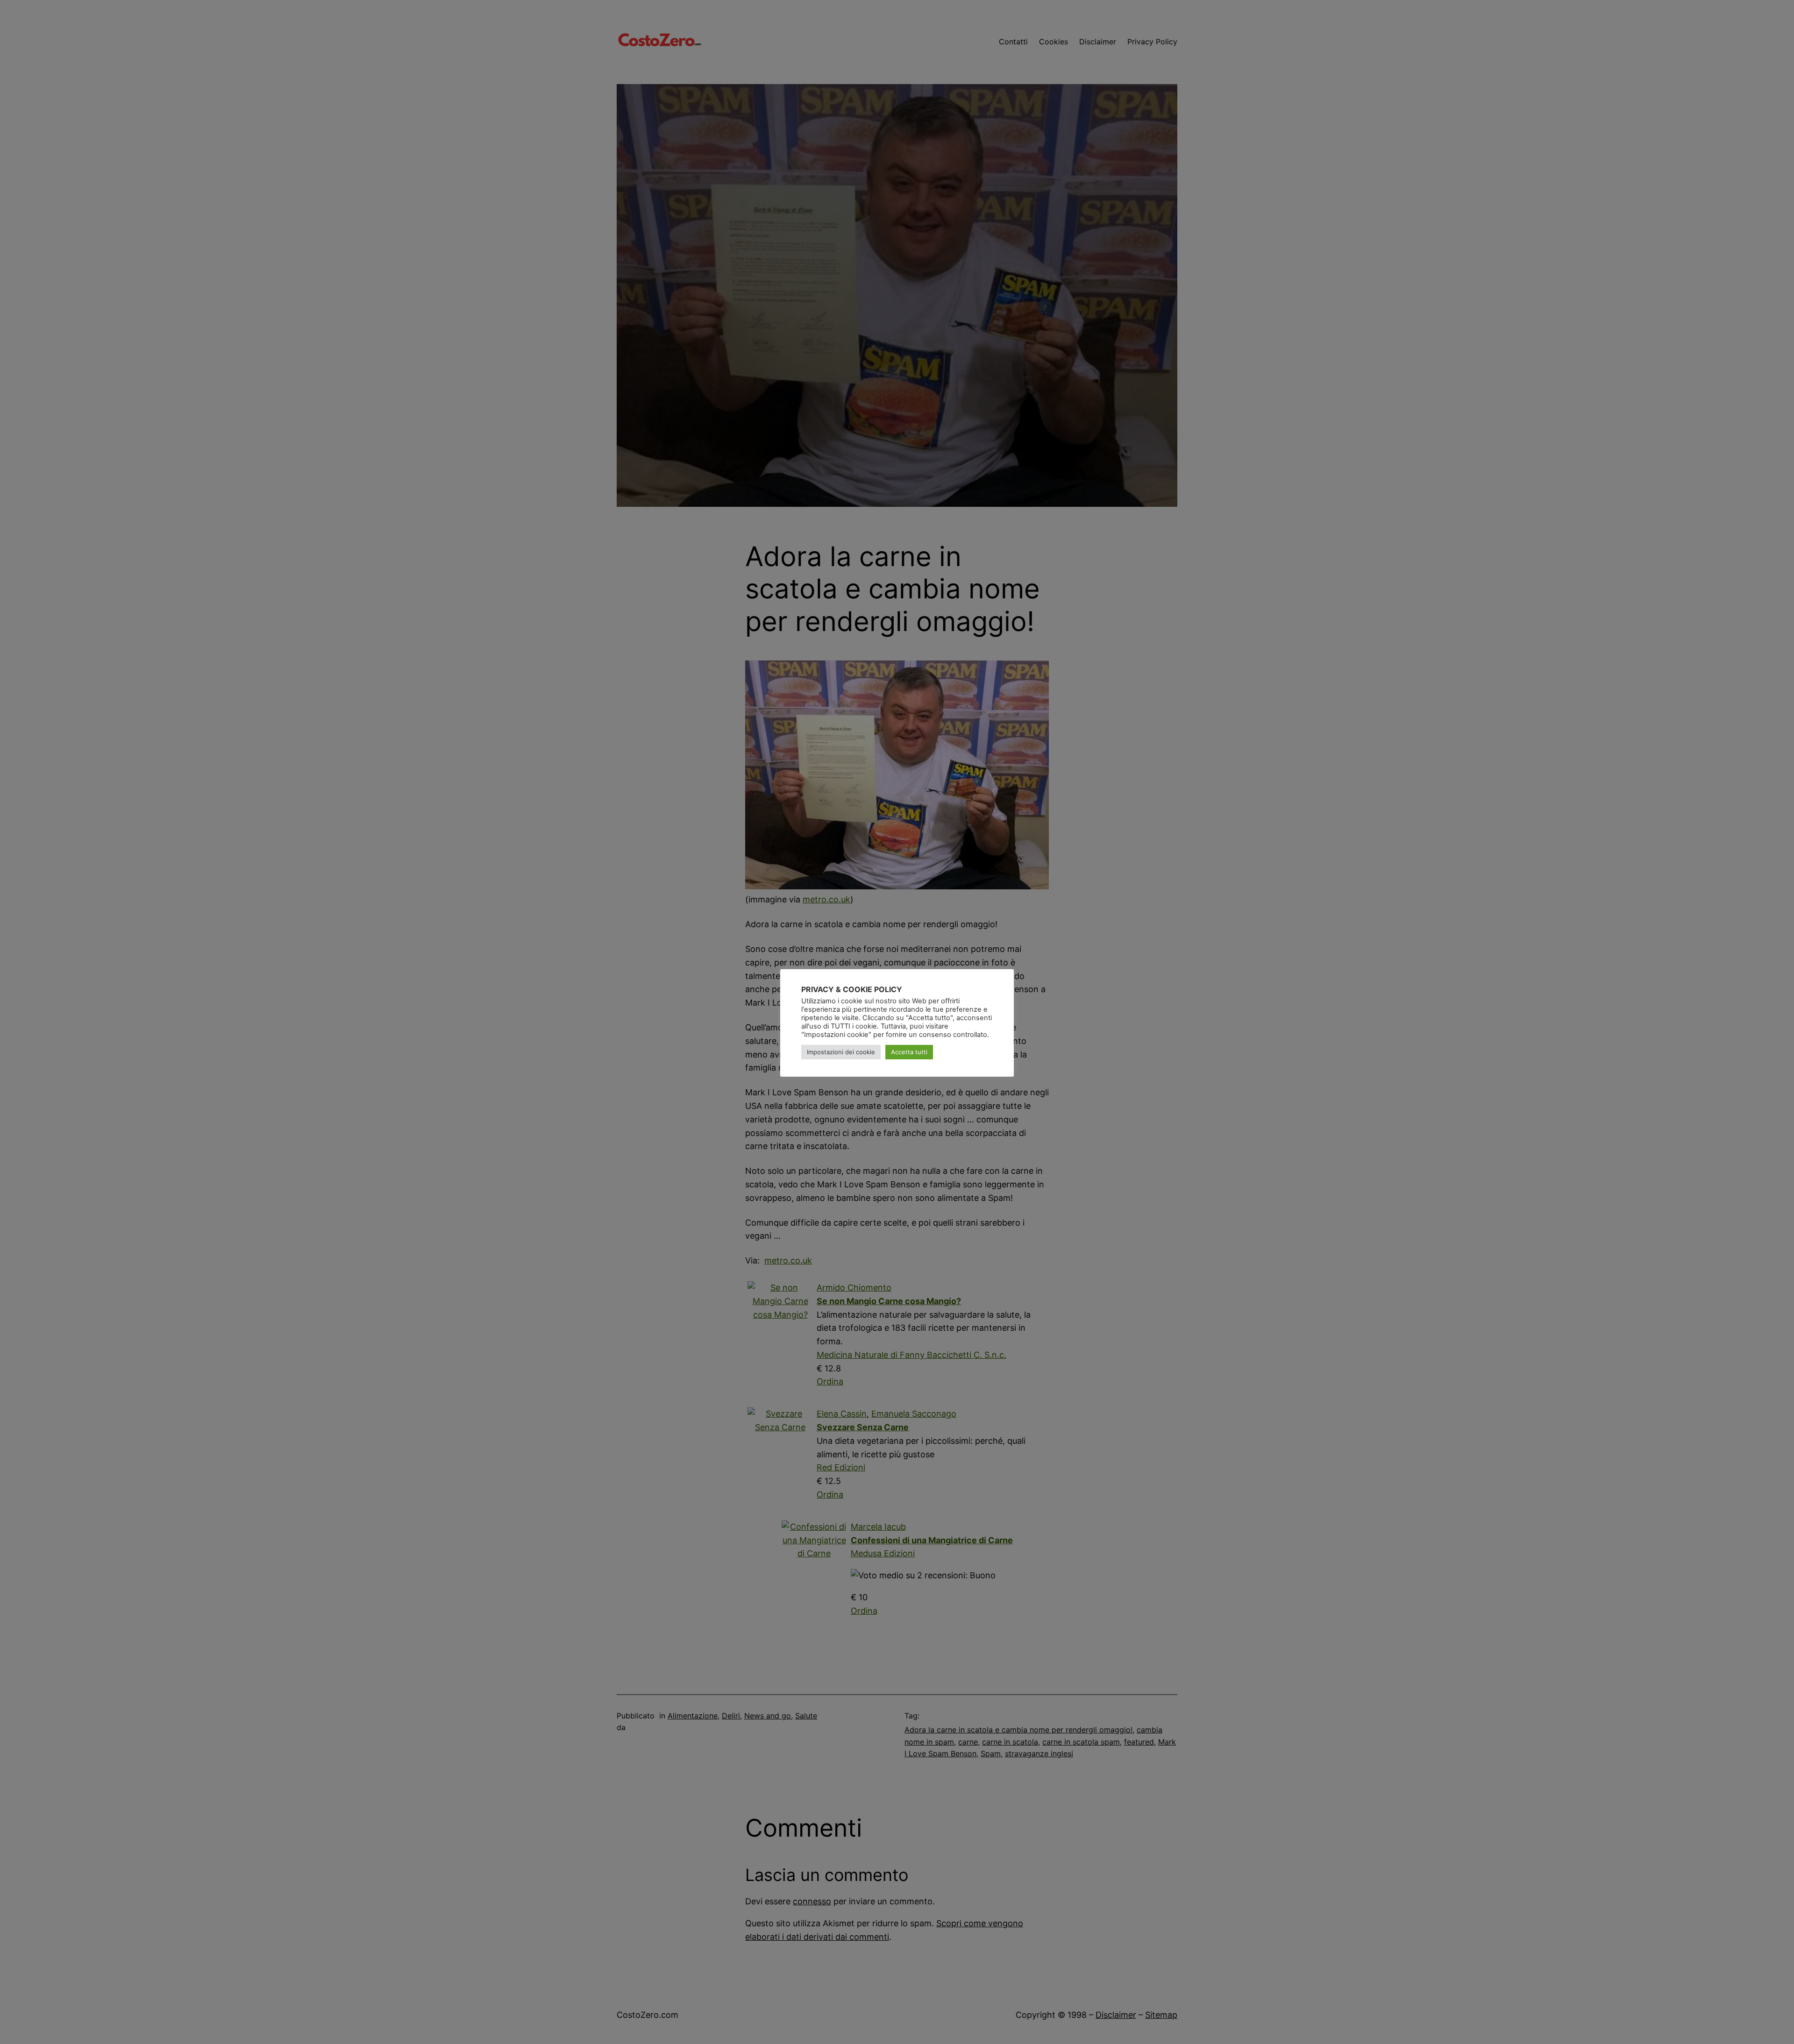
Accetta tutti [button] (909, 1052)
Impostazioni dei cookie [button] (841, 1052)
